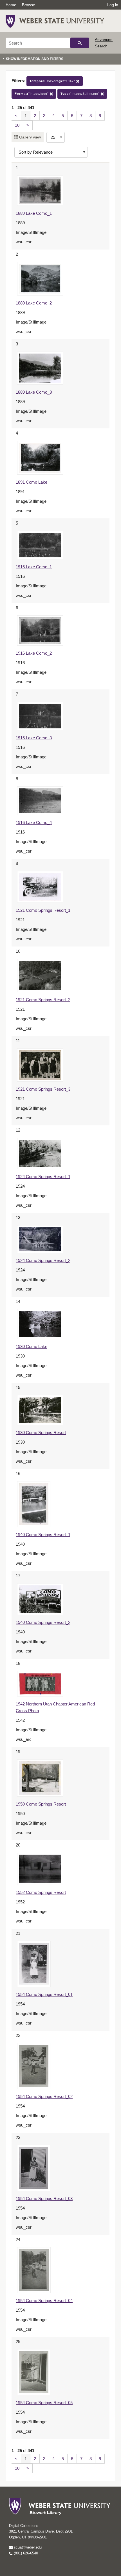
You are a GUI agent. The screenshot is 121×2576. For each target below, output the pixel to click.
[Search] (80, 43)
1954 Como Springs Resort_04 (44, 2301)
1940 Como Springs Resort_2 (43, 1622)
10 (17, 125)
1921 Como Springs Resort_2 (43, 1000)
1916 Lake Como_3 (34, 738)
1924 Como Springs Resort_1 (43, 1177)
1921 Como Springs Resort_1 (43, 910)
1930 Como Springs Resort (41, 1433)
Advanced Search (104, 43)
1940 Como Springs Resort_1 (43, 1535)
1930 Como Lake (32, 1346)
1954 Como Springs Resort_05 (44, 2403)
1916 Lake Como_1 (34, 567)
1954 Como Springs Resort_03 (44, 2198)
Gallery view (29, 137)
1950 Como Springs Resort (41, 1804)
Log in (113, 5)
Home (11, 5)
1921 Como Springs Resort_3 (43, 1089)
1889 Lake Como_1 (34, 213)
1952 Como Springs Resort (41, 1892)
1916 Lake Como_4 (34, 822)
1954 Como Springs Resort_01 (44, 1994)
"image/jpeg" (32, 94)
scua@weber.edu (27, 2547)
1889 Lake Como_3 (34, 392)
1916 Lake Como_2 (34, 653)
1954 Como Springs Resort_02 (44, 2096)
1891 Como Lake (32, 482)
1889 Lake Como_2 (34, 303)
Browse (29, 5)
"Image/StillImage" (81, 94)
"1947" (53, 81)
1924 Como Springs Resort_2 (43, 1260)
